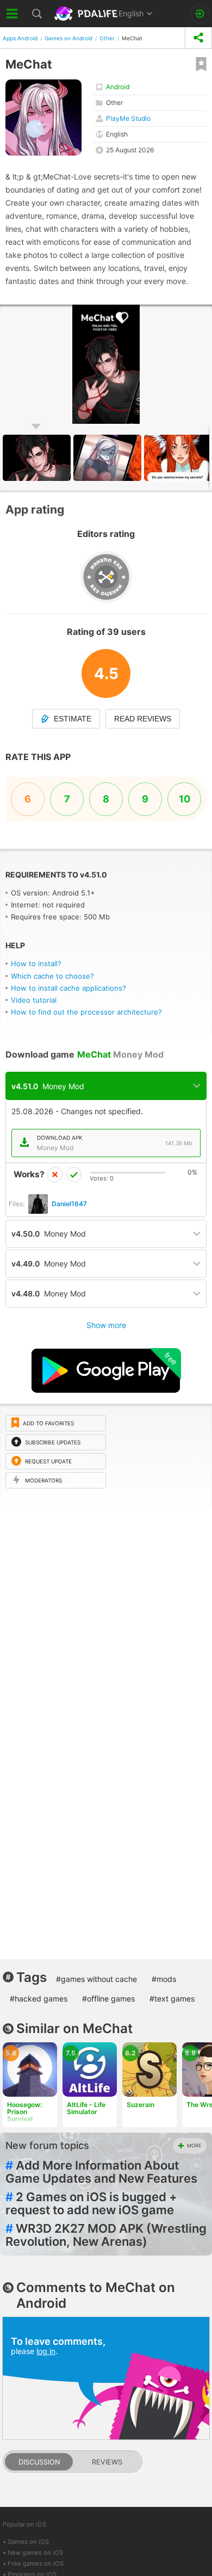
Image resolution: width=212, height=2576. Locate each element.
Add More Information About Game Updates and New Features (101, 2172)
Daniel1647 (69, 1204)
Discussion (39, 2462)
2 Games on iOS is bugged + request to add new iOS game (91, 2203)
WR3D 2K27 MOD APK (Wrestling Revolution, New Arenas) (106, 2235)
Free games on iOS (36, 2563)
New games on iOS (35, 2553)
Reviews (107, 2462)
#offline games (108, 1999)
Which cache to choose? (52, 976)
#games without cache (96, 1979)
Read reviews (143, 719)
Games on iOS (28, 2542)
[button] (109, 458)
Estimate (73, 719)
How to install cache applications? (68, 988)
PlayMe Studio (128, 118)
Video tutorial (34, 1000)
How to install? (36, 963)
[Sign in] (200, 14)
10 (185, 799)
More (194, 2145)
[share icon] (198, 38)
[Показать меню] (12, 14)
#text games (172, 1999)
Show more (106, 1325)
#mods (164, 1979)
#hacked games (39, 1999)
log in (46, 2351)
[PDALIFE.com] (87, 14)
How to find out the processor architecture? (86, 1012)
